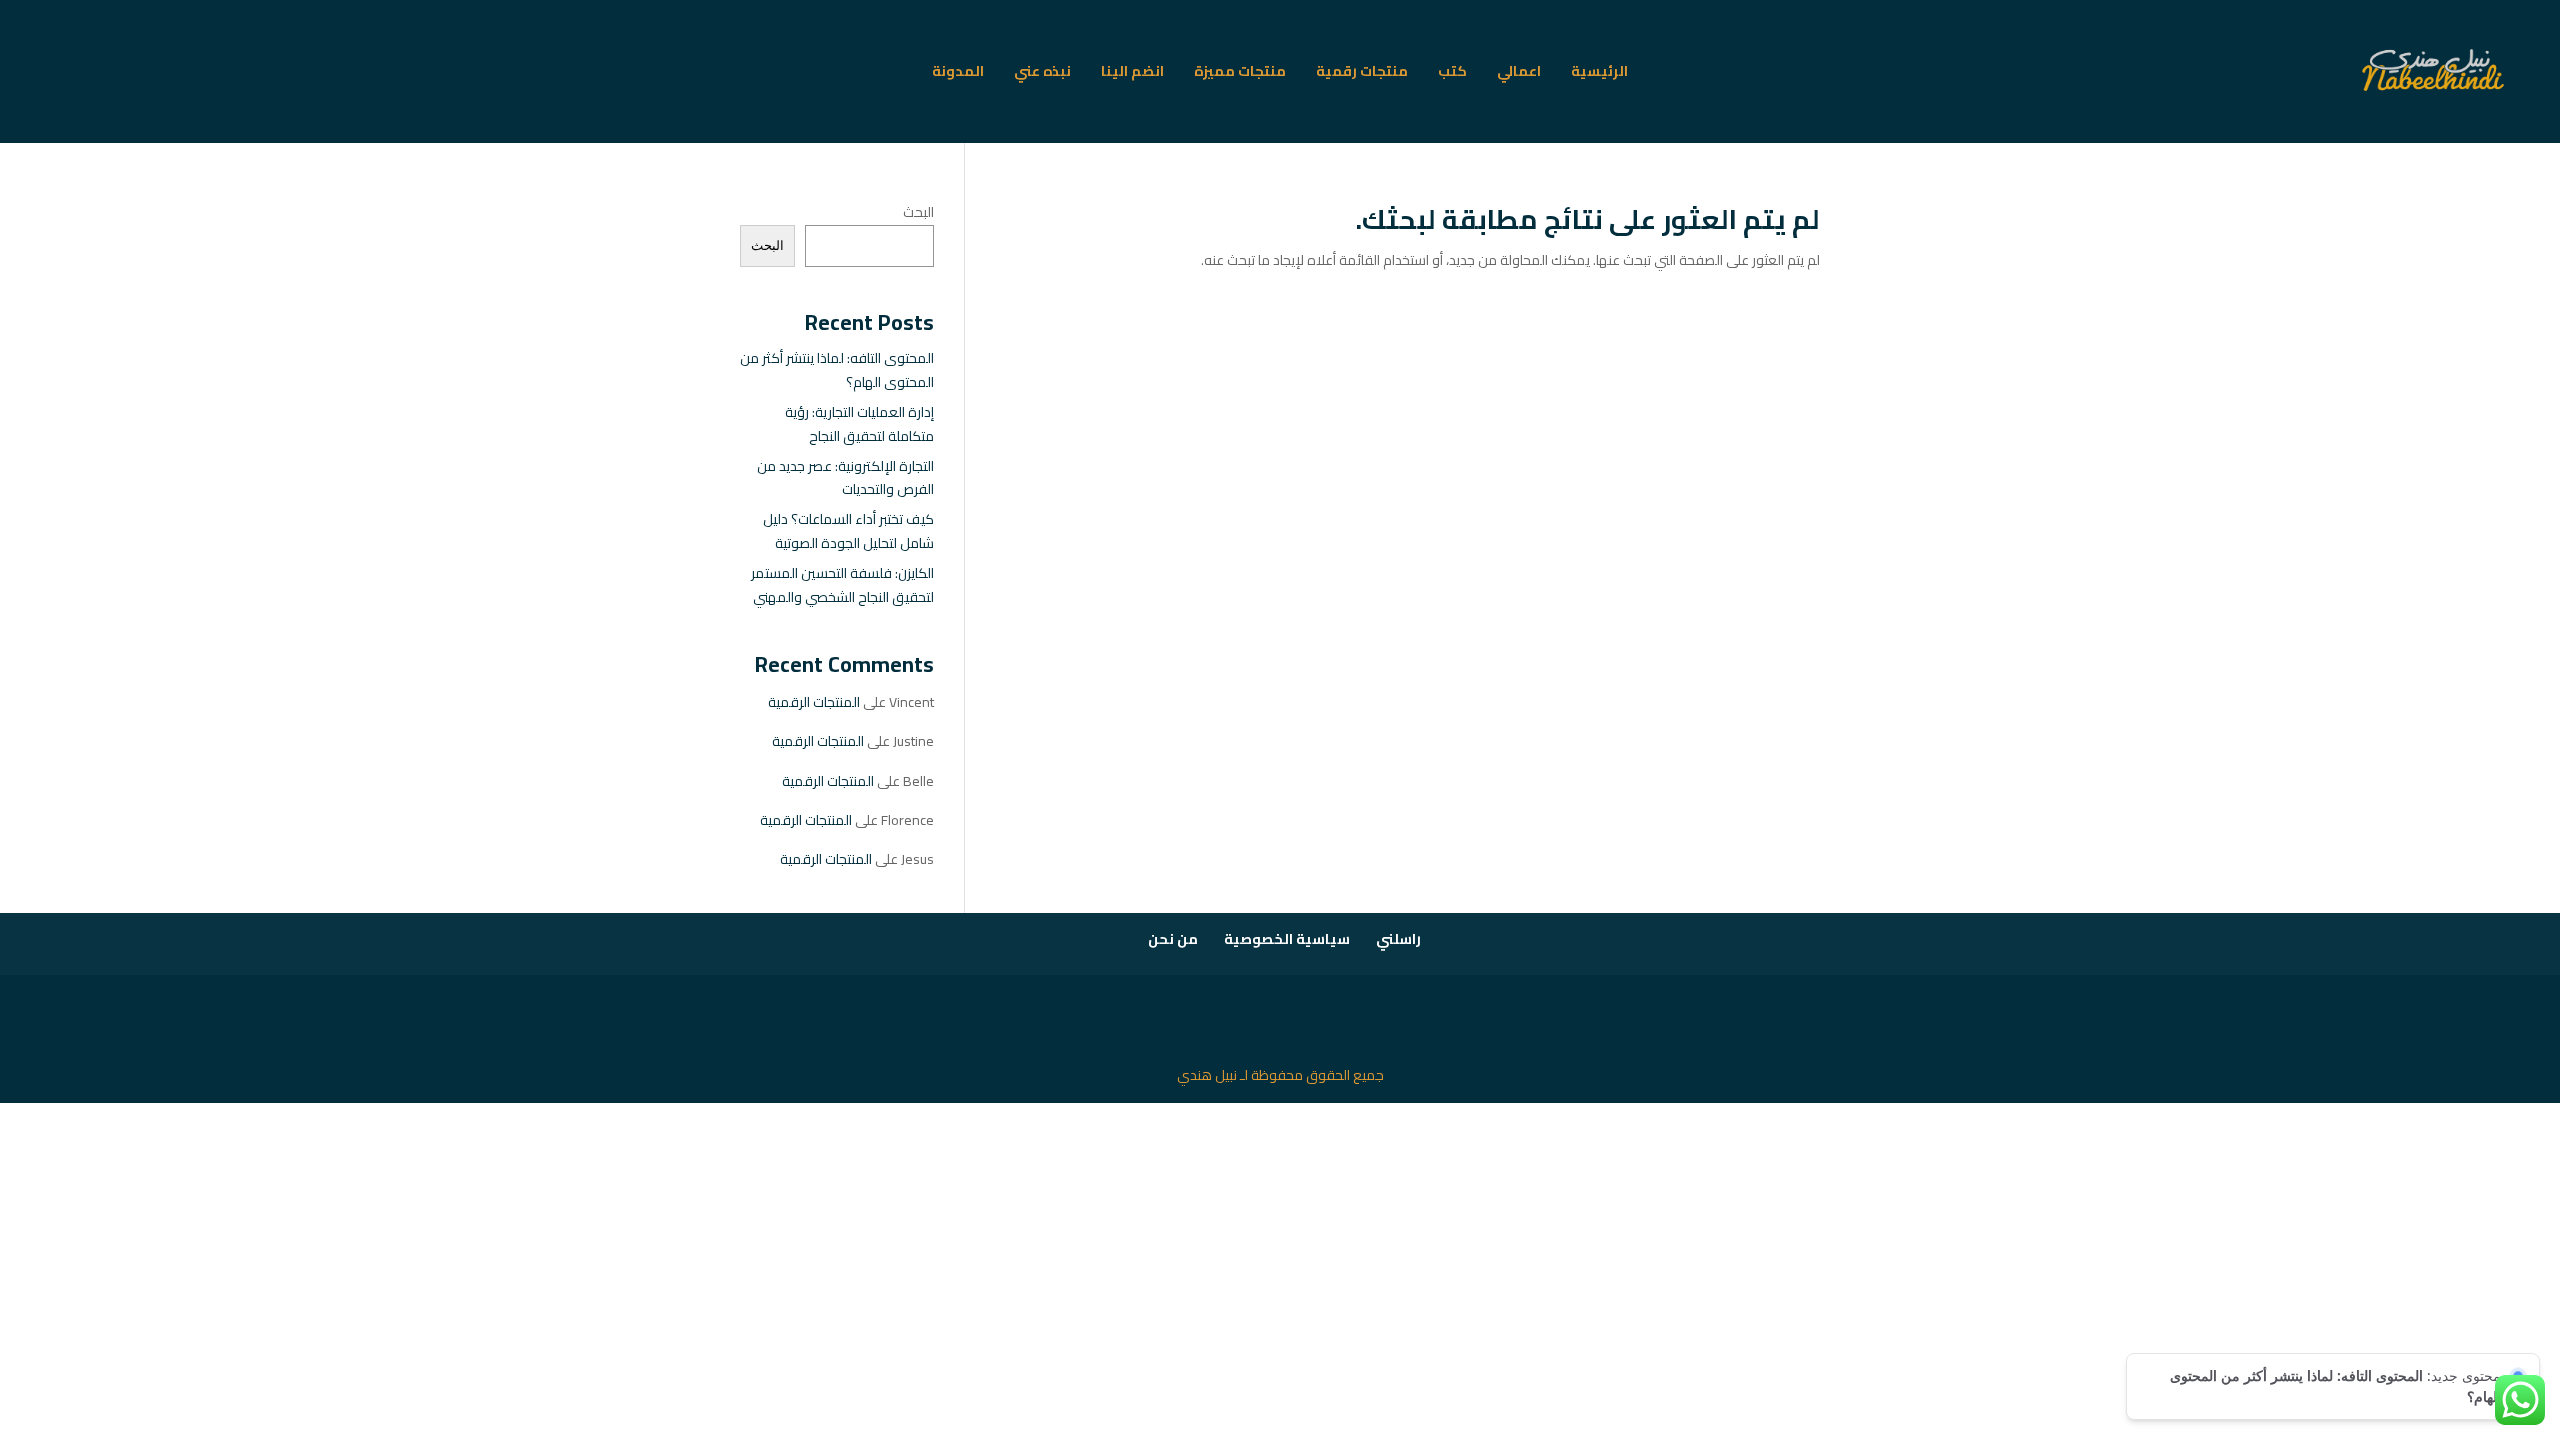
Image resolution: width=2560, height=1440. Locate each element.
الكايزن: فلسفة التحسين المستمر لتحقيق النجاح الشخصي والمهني (842, 585)
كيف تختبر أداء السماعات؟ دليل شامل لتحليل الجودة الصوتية (848, 531)
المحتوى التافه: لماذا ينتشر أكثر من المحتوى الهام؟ (837, 370)
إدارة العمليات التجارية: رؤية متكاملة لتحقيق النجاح (859, 424)
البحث (918, 212)
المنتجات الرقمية (814, 702)
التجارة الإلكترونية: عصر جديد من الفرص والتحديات (845, 478)
